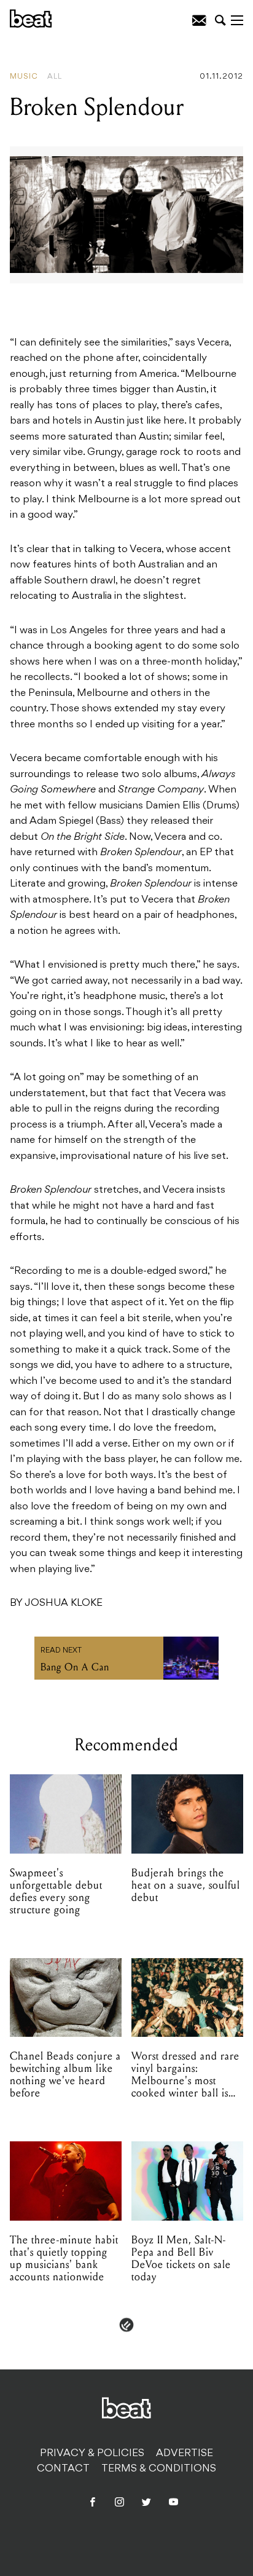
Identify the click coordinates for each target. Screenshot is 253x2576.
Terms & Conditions (159, 2469)
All (55, 77)
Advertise (185, 2454)
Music (24, 77)
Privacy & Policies (92, 2454)
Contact (63, 2469)
